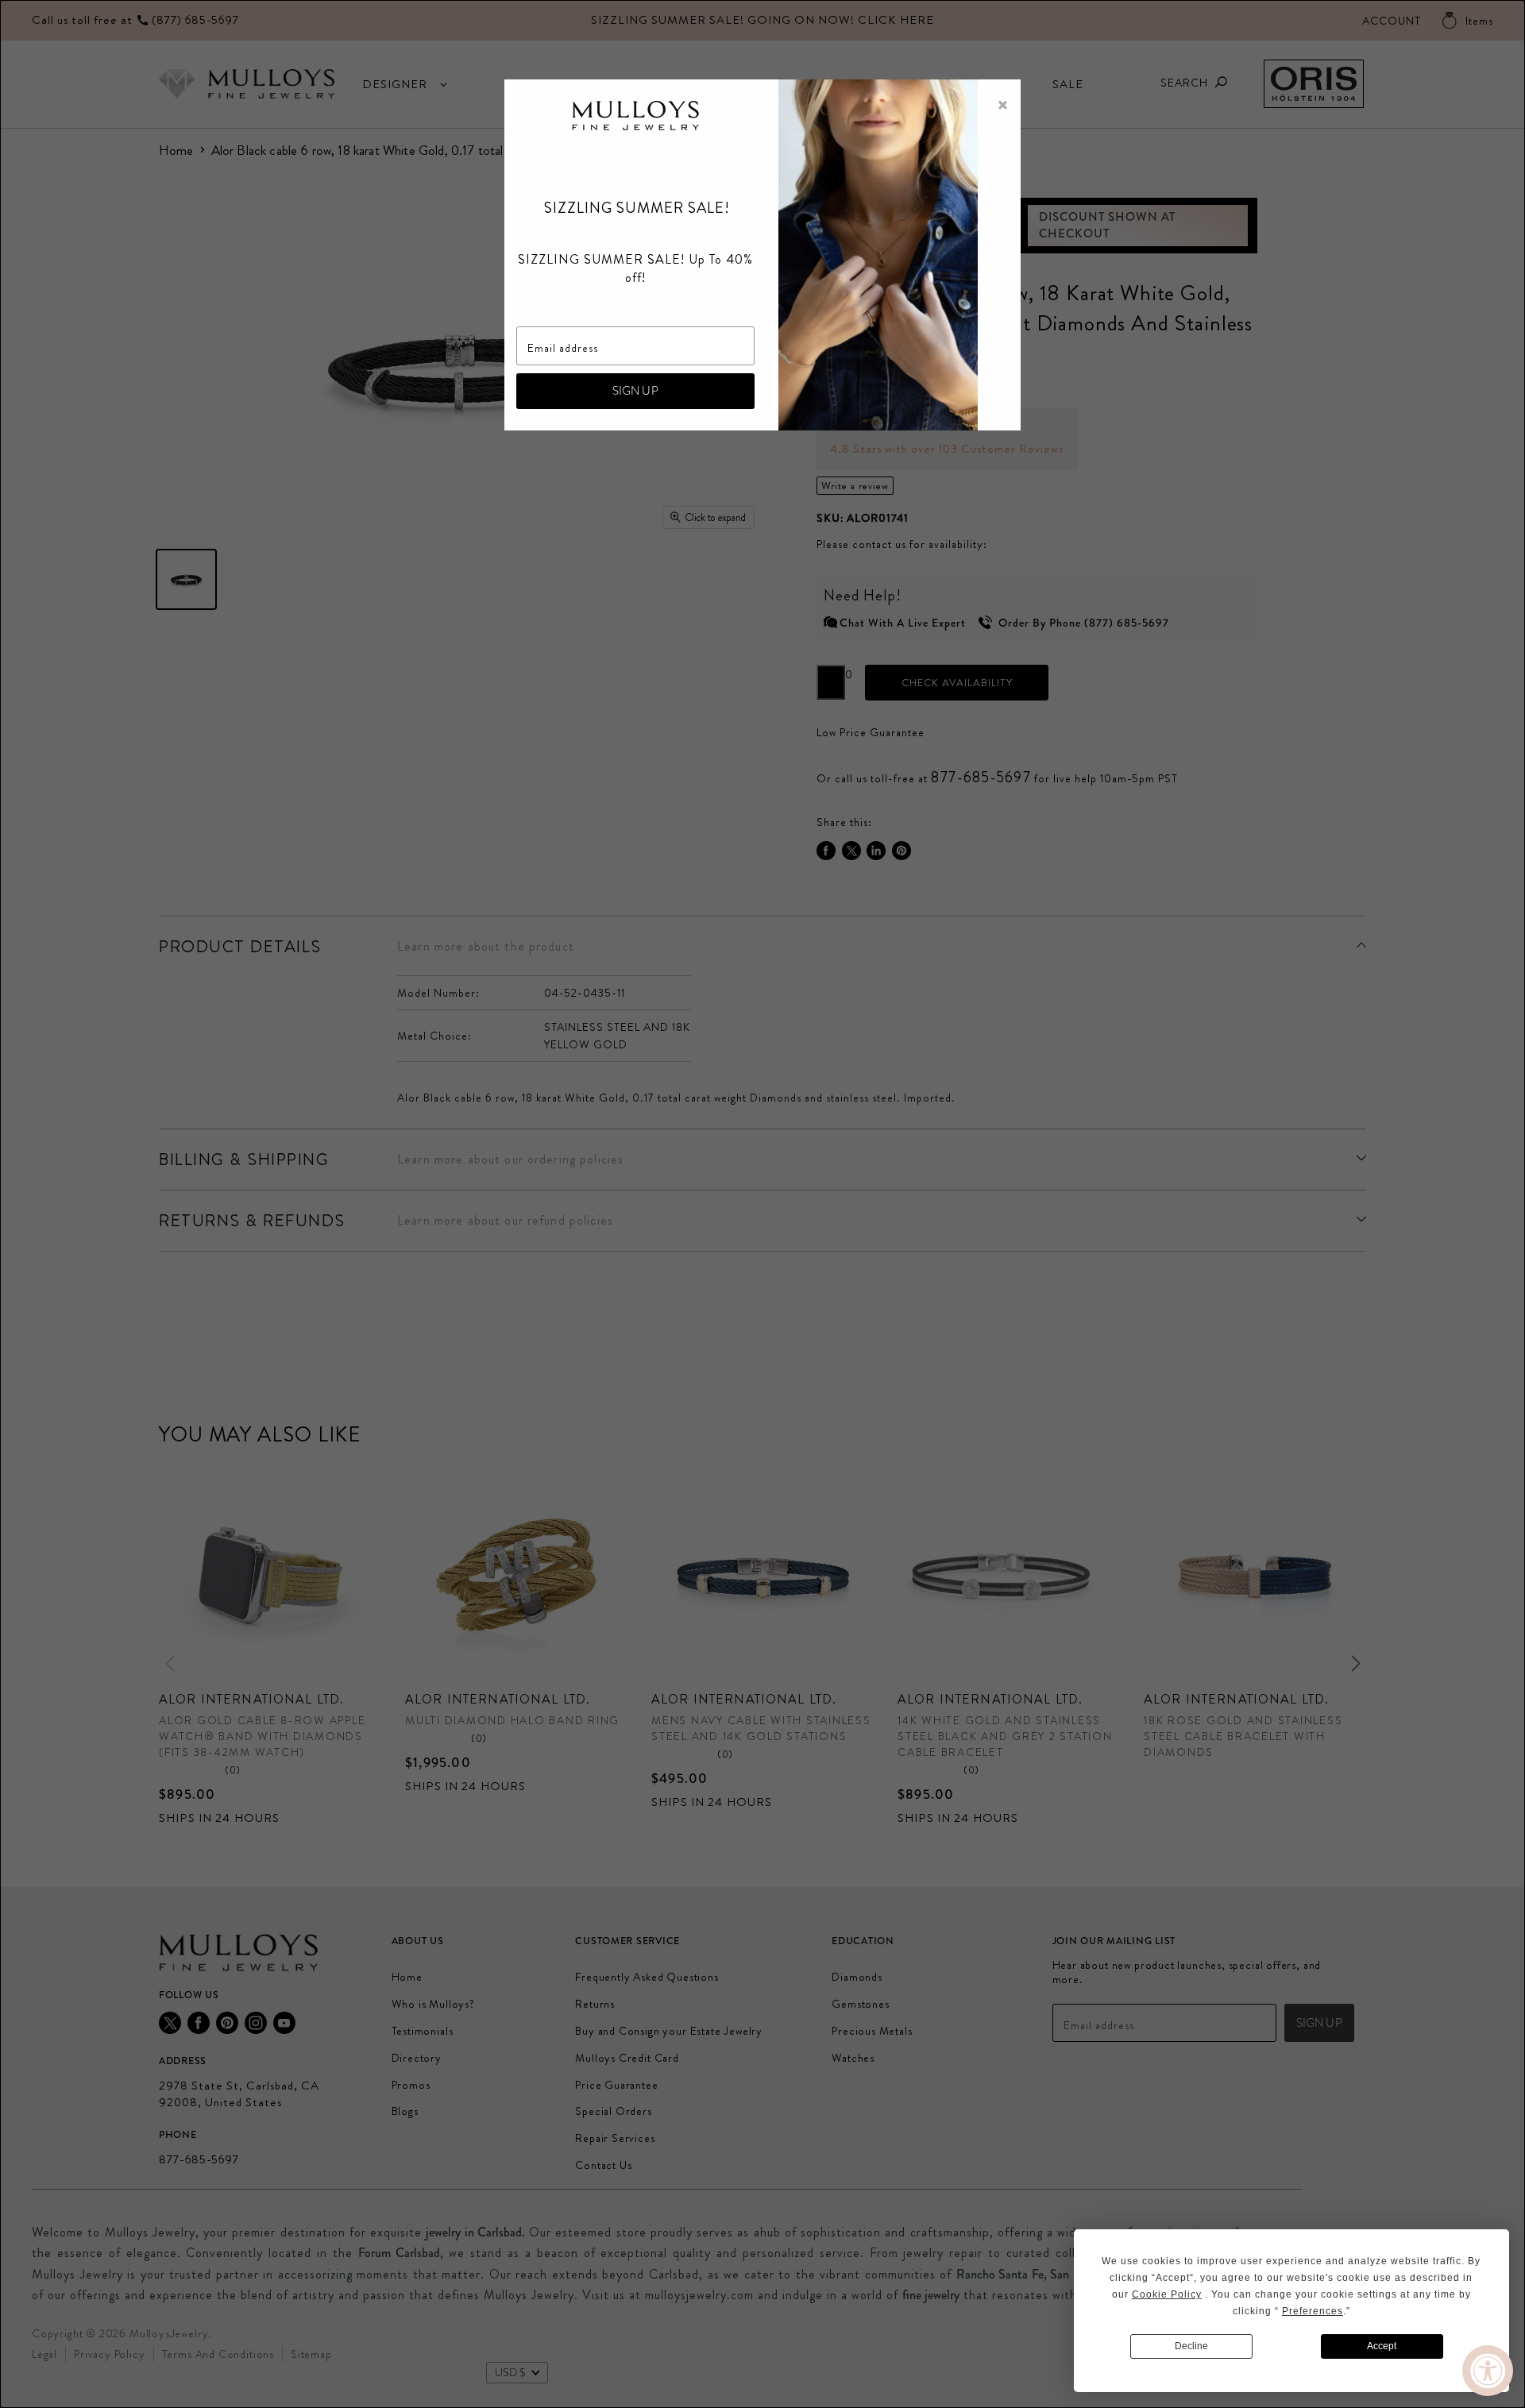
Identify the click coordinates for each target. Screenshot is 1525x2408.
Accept (1382, 2346)
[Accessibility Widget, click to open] (1488, 2371)
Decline (1191, 2346)
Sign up (635, 391)
